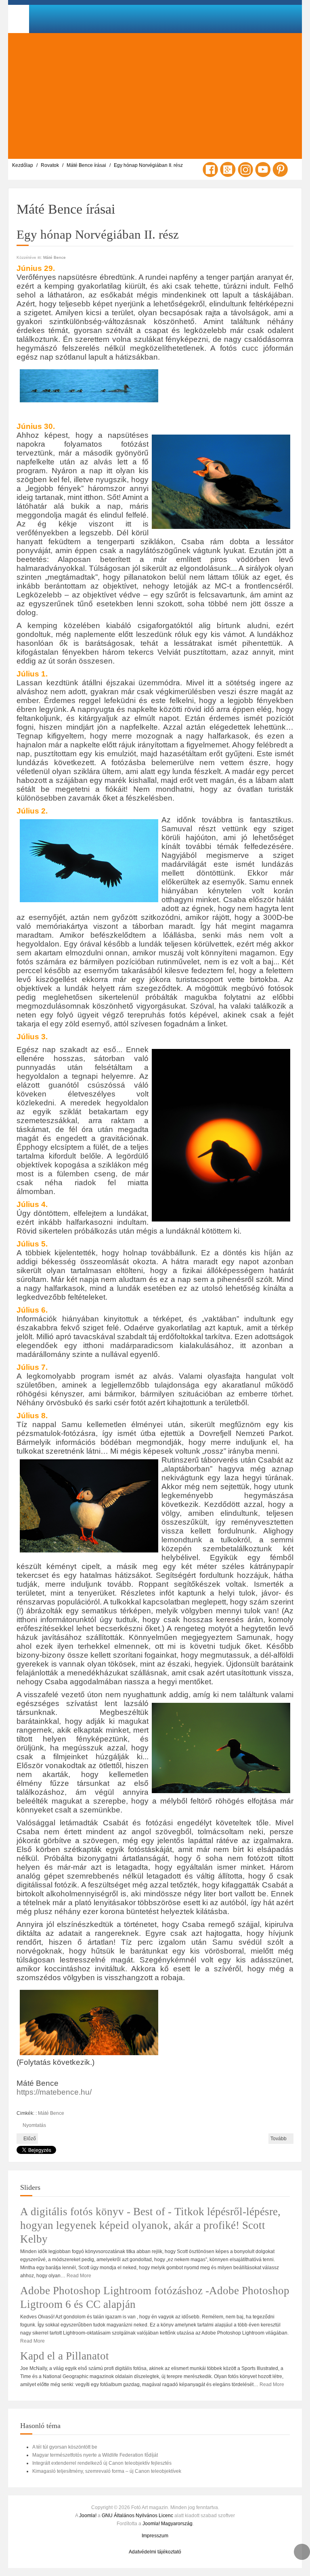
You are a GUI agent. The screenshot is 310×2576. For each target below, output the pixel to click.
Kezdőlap (23, 165)
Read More (79, 2276)
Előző (29, 2139)
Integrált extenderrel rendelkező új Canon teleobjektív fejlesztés (102, 2463)
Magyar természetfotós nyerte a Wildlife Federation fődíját (95, 2455)
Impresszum (155, 2536)
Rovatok (50, 165)
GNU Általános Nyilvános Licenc (137, 2516)
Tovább (279, 2139)
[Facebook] (210, 169)
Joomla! (88, 2516)
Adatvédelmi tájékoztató (155, 2552)
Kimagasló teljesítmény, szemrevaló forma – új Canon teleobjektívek (107, 2471)
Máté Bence (54, 257)
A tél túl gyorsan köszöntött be (65, 2447)
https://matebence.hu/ (54, 2092)
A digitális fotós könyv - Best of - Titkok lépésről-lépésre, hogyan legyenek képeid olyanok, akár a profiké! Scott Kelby (150, 2225)
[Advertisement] (155, 96)
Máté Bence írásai (86, 165)
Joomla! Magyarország (168, 2524)
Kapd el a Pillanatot (65, 2356)
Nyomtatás (34, 2125)
